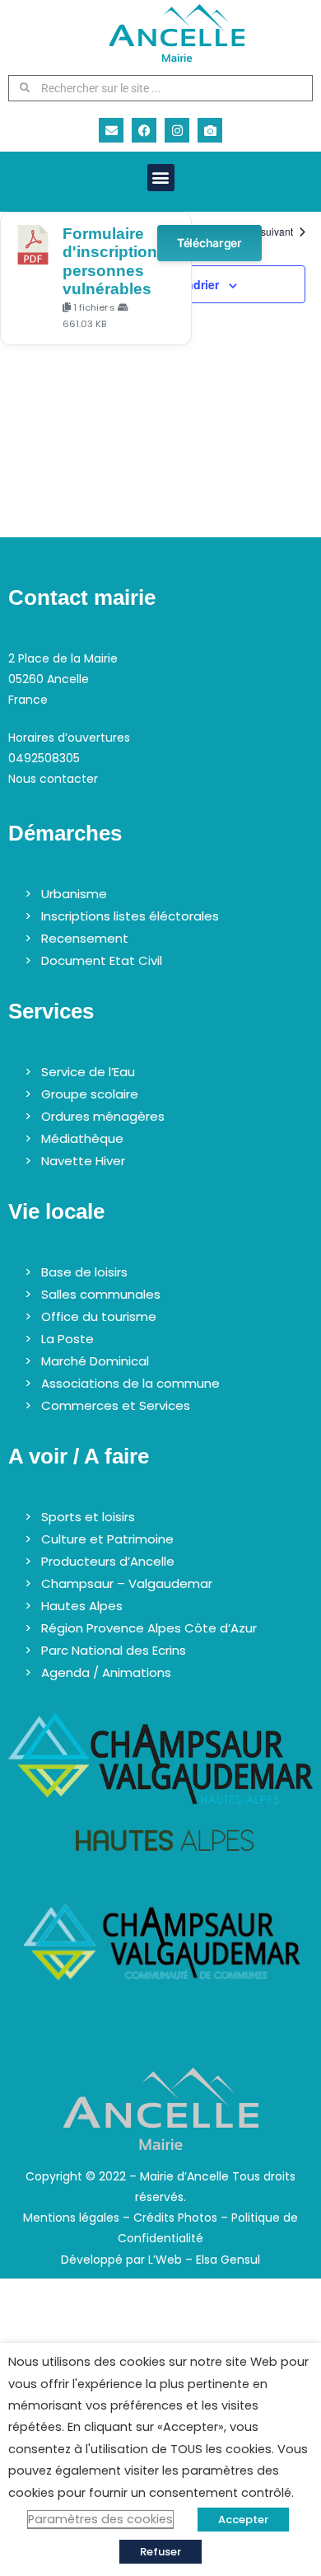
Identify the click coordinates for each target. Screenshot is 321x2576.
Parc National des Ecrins (114, 1650)
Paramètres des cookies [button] (100, 2519)
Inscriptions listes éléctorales (130, 916)
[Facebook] (144, 130)
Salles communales (101, 1294)
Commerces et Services (116, 1405)
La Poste (67, 1339)
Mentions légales (71, 2218)
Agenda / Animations (106, 1672)
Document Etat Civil (102, 960)
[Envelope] (111, 130)
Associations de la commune (130, 1383)
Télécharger (209, 243)
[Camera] (210, 130)
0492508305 (44, 758)
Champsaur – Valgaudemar (127, 1583)
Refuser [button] (160, 2552)
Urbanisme (74, 894)
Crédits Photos (175, 2218)
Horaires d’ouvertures (69, 738)
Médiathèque (82, 1138)
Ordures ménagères (103, 1116)
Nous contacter (53, 779)
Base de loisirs (84, 1272)
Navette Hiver (83, 1161)
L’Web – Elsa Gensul (204, 2260)
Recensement (85, 938)
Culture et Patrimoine (107, 1539)
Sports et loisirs (88, 1517)
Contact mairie (82, 597)
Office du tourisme (99, 1316)
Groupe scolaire (90, 1094)
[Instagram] (177, 130)
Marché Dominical (95, 1361)
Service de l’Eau (88, 1072)
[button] (161, 178)
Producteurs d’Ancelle (108, 1561)
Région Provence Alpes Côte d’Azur (149, 1628)
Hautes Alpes (82, 1606)
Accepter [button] (243, 2520)
